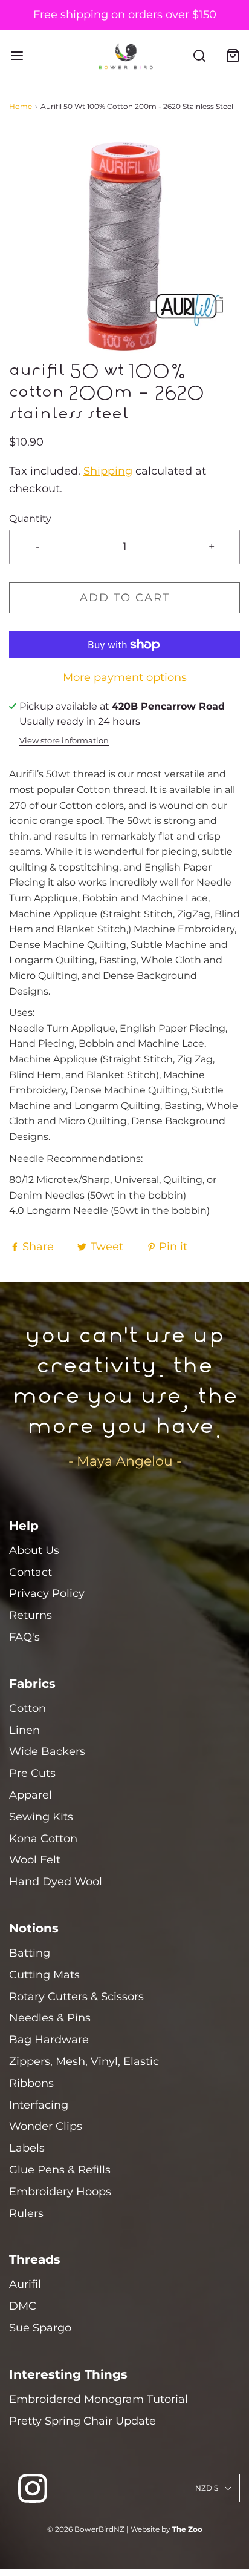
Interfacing (39, 2105)
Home (21, 106)
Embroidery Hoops (60, 2192)
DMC (23, 2306)
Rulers (26, 2213)
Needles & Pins (50, 2018)
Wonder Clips (46, 2126)
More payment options (125, 677)
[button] (124, 246)
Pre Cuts (32, 1773)
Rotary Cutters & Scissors (76, 1997)
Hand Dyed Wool (56, 1882)
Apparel (31, 1795)
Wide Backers (47, 1751)
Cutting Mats (44, 1975)
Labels (27, 2148)
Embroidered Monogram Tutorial (99, 2399)
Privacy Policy (47, 1593)
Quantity (30, 518)
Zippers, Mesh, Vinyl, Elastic (84, 2061)
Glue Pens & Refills (60, 2170)
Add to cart (125, 598)
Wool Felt (35, 1860)
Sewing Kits (41, 1817)
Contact (31, 1572)
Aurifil (25, 2284)
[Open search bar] (199, 56)
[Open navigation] (17, 56)
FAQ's (24, 1637)
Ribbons (31, 2083)
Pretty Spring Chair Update (82, 2421)
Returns (31, 1615)
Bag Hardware (49, 2040)
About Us (34, 1550)
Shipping (108, 471)
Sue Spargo (40, 2328)
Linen (24, 1730)
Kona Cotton (43, 1839)
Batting (30, 1953)
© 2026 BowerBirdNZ (86, 2529)
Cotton (27, 1708)
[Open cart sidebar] (232, 56)
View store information (64, 741)
